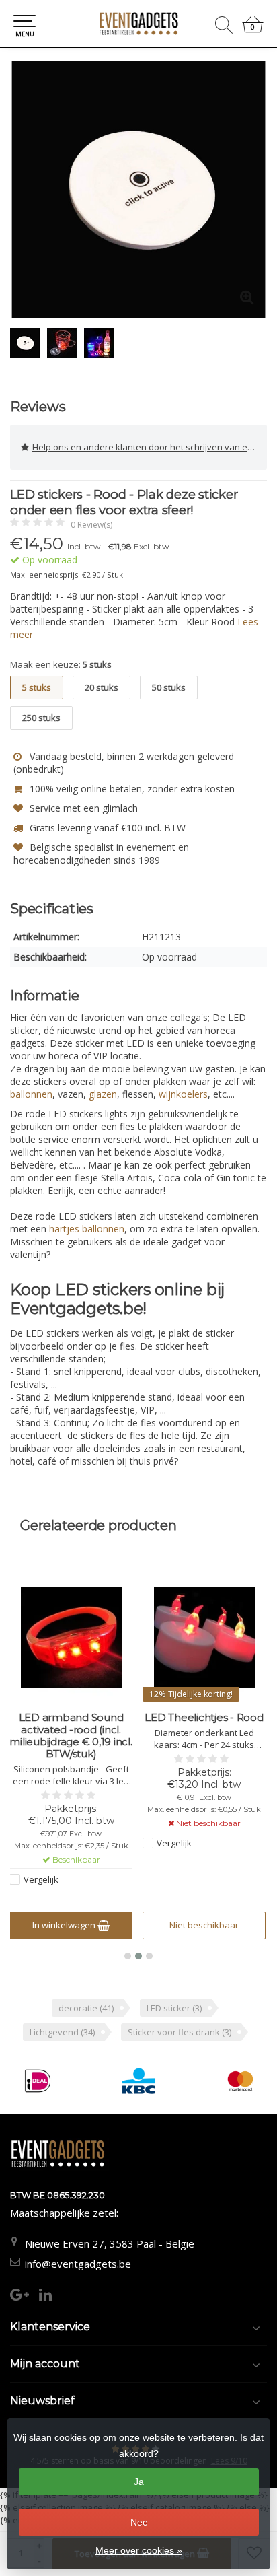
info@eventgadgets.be (78, 2264)
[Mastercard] (240, 2081)
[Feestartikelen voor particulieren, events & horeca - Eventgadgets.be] (138, 24)
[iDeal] (38, 2081)
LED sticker (174, 2008)
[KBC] (139, 2081)
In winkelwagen (198, 1925)
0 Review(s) (91, 525)
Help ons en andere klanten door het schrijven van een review (150, 447)
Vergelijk (41, 1843)
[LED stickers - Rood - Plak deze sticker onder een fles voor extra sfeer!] (138, 189)
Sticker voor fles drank (180, 2032)
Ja (139, 2482)
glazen (103, 1094)
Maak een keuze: (61, 664)
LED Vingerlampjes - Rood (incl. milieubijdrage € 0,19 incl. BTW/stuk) (204, 1736)
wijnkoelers (183, 1094)
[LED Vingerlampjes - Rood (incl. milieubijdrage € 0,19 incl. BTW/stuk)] (204, 1638)
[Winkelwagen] (253, 30)
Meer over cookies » (139, 2550)
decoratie (86, 2008)
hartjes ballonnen (87, 1229)
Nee (139, 2522)
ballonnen (31, 1094)
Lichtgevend (62, 2032)
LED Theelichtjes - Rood (71, 1718)
